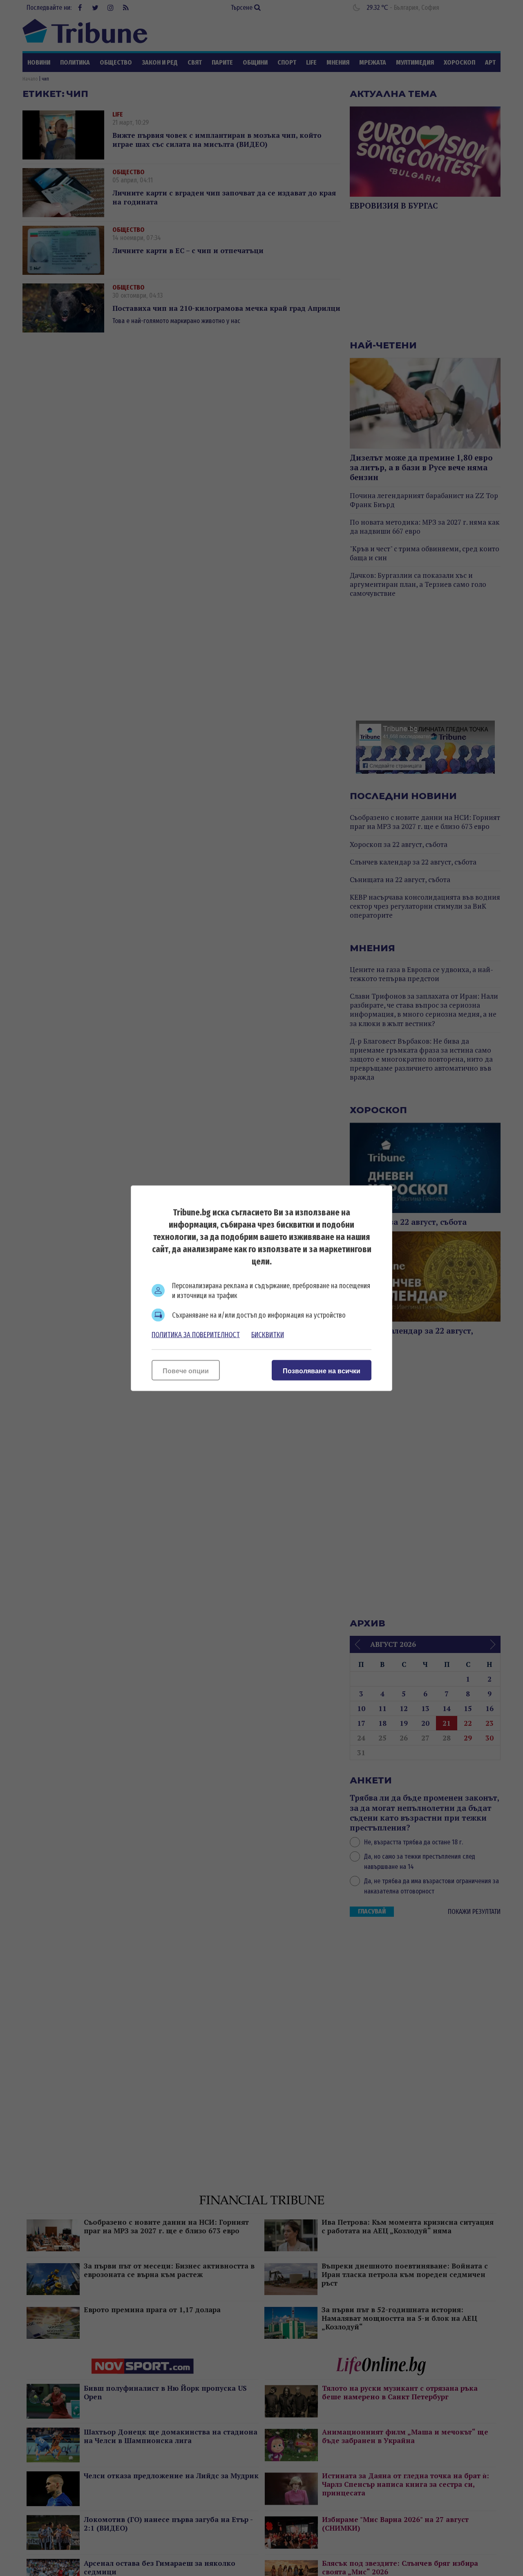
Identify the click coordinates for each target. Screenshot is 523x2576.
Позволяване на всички (322, 1371)
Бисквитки (268, 1334)
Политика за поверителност (196, 1334)
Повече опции (186, 1371)
